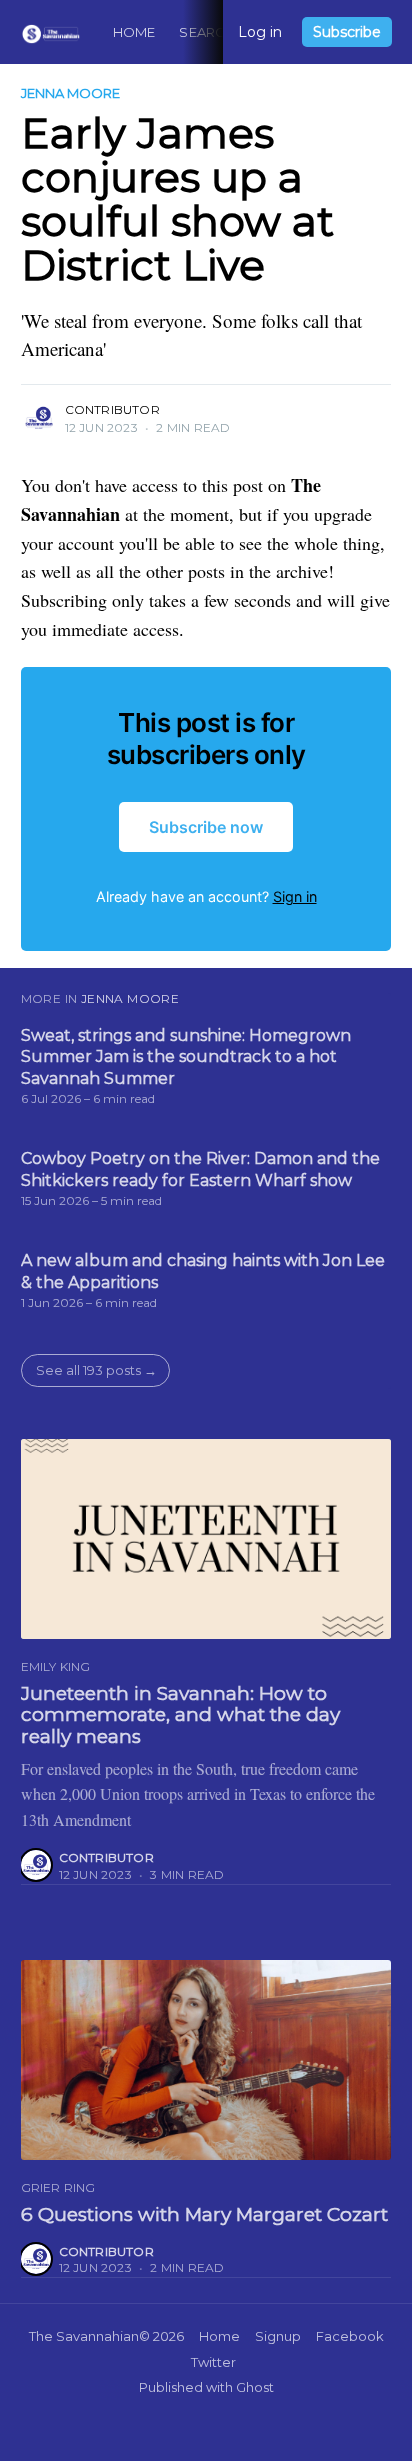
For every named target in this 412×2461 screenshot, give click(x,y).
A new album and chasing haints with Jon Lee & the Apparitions (203, 1271)
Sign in (295, 896)
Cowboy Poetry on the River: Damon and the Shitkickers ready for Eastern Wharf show (200, 1169)
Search (207, 32)
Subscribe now (206, 827)
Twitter (213, 2362)
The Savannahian (84, 2336)
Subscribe (347, 32)
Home (134, 32)
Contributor (112, 409)
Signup (278, 2336)
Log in (260, 32)
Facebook (350, 2336)
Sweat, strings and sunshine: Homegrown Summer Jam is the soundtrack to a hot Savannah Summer (186, 1057)
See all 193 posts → (96, 1370)
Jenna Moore (70, 93)
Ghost (255, 2387)
